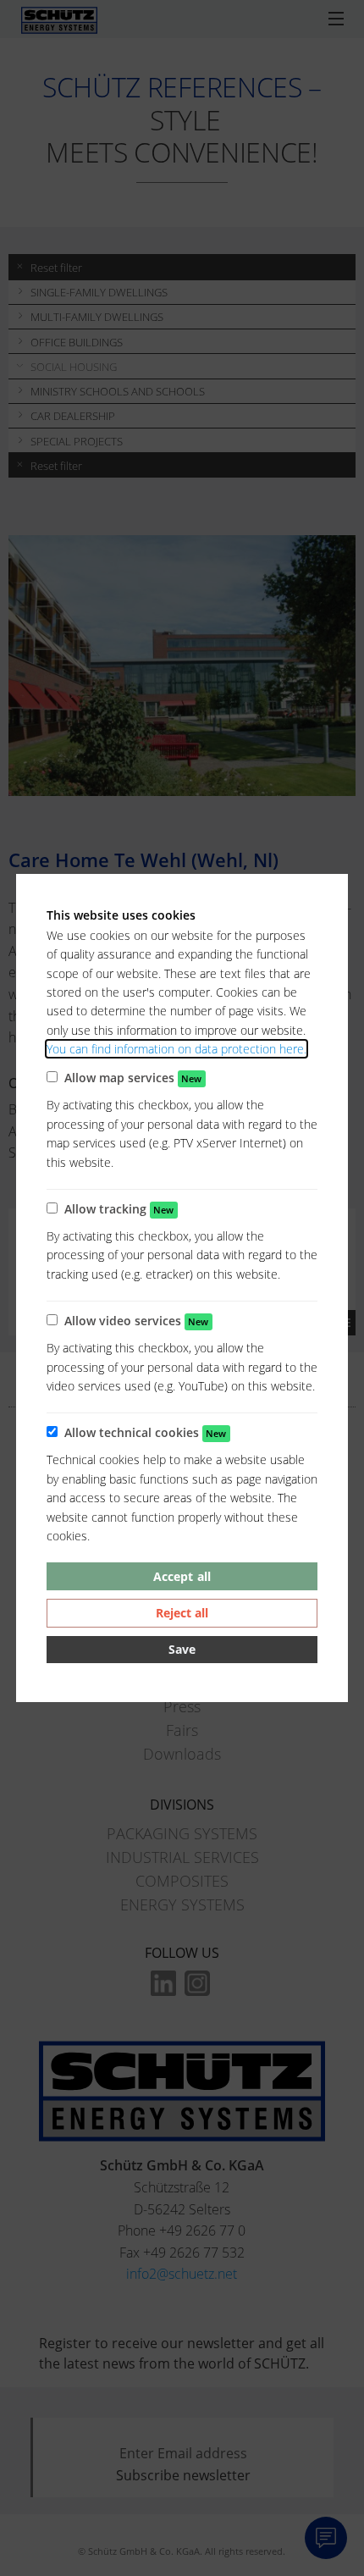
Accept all (182, 1576)
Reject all (182, 1613)
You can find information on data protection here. (176, 1049)
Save (182, 1649)
